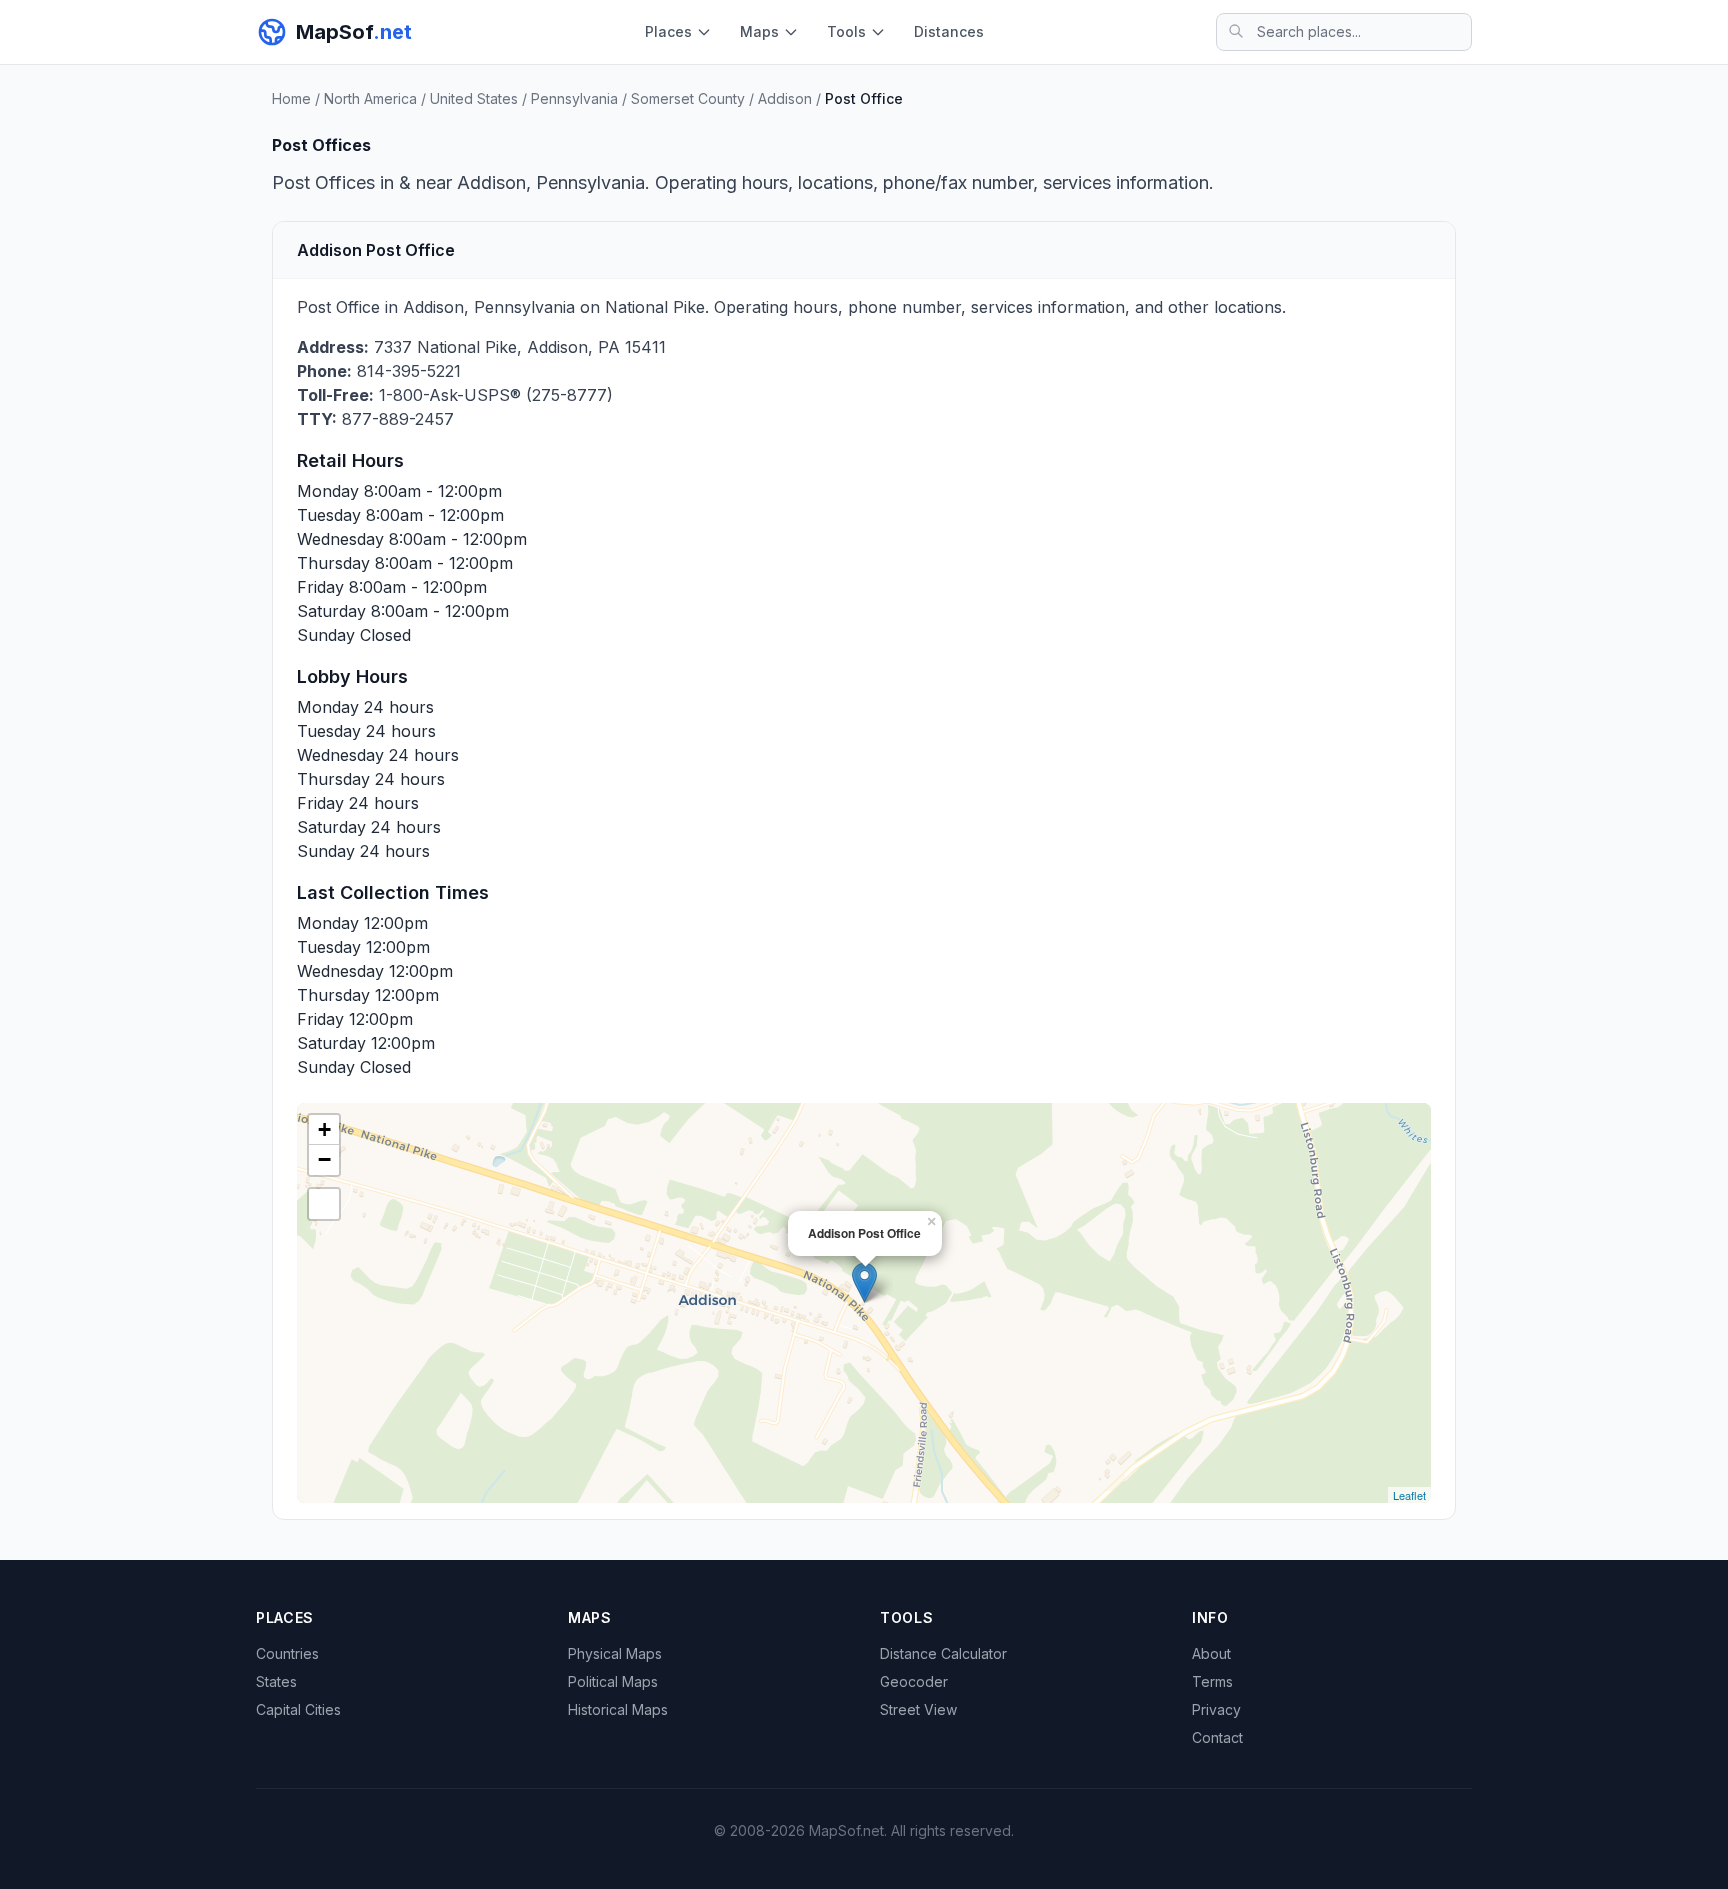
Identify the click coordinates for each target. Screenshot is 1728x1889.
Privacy (1216, 1709)
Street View (918, 1709)
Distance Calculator (943, 1653)
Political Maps (613, 1681)
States (276, 1681)
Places (668, 31)
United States (474, 98)
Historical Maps (618, 1709)
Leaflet (1409, 1495)
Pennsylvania (574, 98)
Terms (1212, 1681)
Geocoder (914, 1681)
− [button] (324, 1159)
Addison (785, 98)
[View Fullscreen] (324, 1204)
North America (370, 98)
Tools (846, 31)
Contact (1217, 1737)
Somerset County (688, 98)
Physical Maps (615, 1653)
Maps (759, 31)
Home (291, 98)
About (1211, 1653)
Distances (949, 31)
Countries (287, 1653)
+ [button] (324, 1129)
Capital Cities (298, 1709)
